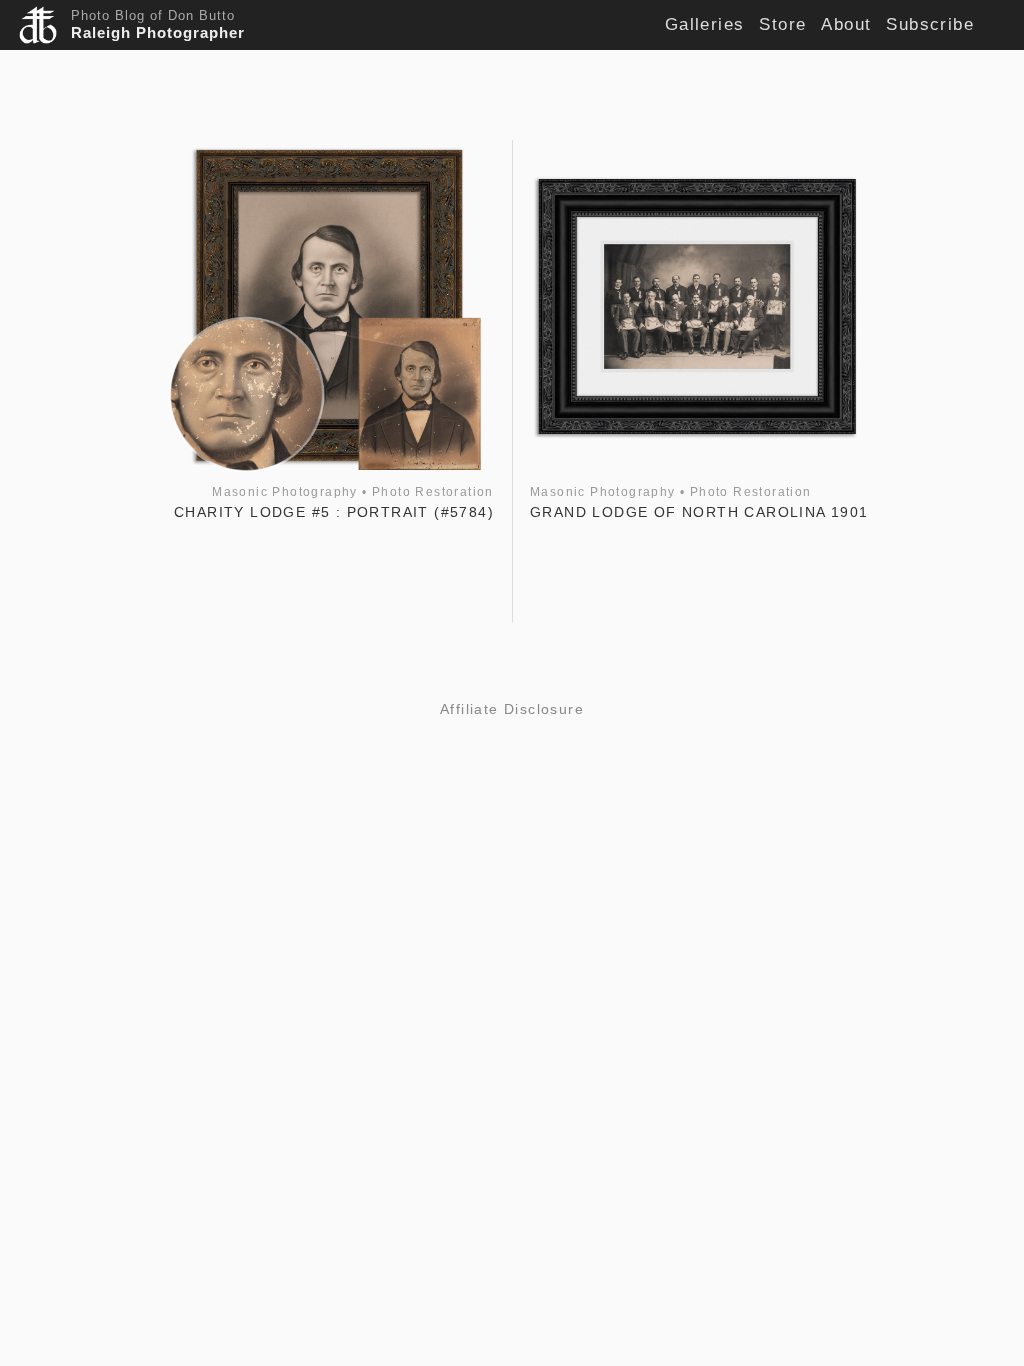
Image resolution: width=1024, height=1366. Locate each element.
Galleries (705, 24)
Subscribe (930, 24)
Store (782, 24)
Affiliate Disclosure (512, 709)
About (846, 24)
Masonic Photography (285, 492)
